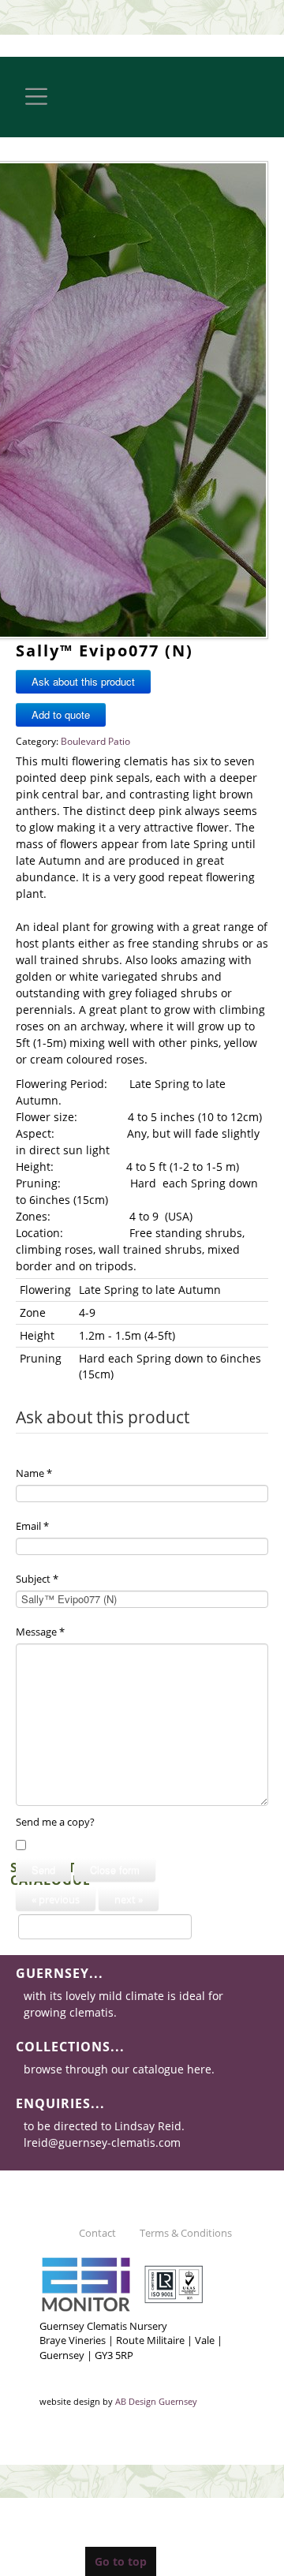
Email (32, 1526)
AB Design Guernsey (156, 2402)
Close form (115, 1869)
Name (34, 1473)
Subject (37, 1579)
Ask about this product (83, 681)
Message (40, 1632)
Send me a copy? (55, 1822)
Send (43, 1869)
